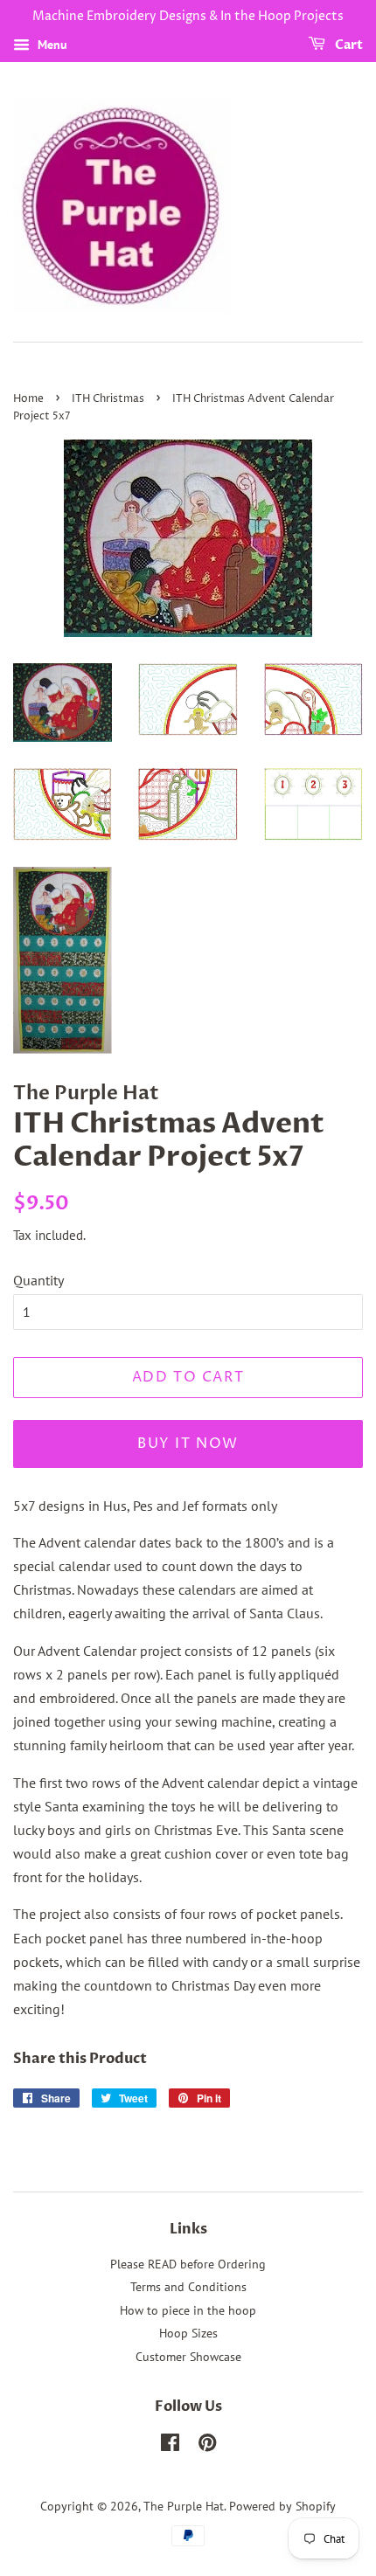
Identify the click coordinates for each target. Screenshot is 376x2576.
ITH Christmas (108, 399)
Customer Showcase (188, 2357)
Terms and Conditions (188, 2287)
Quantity (38, 1280)
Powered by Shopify (282, 2506)
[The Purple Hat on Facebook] (170, 2446)
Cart (348, 45)
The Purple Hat (184, 2506)
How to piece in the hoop (188, 2310)
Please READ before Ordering (188, 2264)
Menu (51, 45)
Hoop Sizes (188, 2333)
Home (28, 399)
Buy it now (188, 1444)
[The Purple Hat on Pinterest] (207, 2446)
